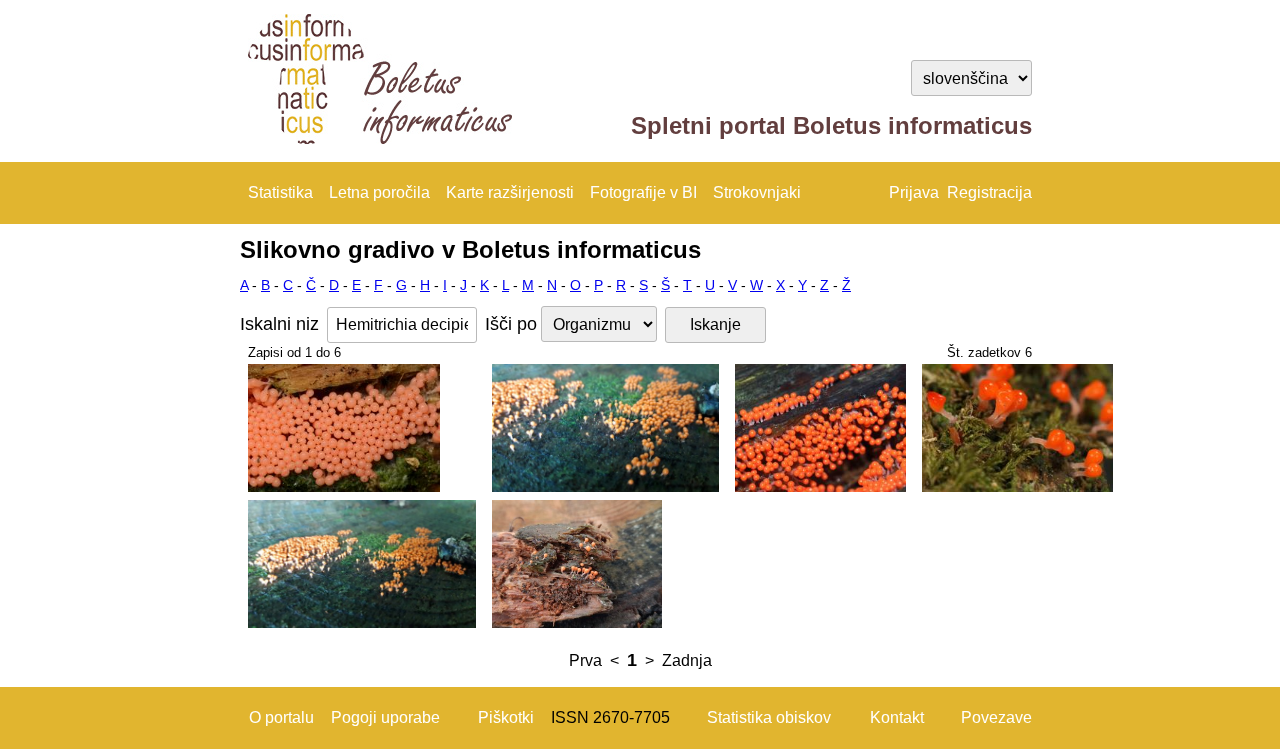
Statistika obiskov (769, 717)
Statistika (280, 192)
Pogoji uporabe (385, 717)
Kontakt (897, 717)
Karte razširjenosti (510, 192)
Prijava (914, 192)
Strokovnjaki (757, 192)
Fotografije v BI (643, 192)
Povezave (996, 717)
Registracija (989, 192)
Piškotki (506, 717)
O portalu (281, 717)
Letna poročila (379, 192)
